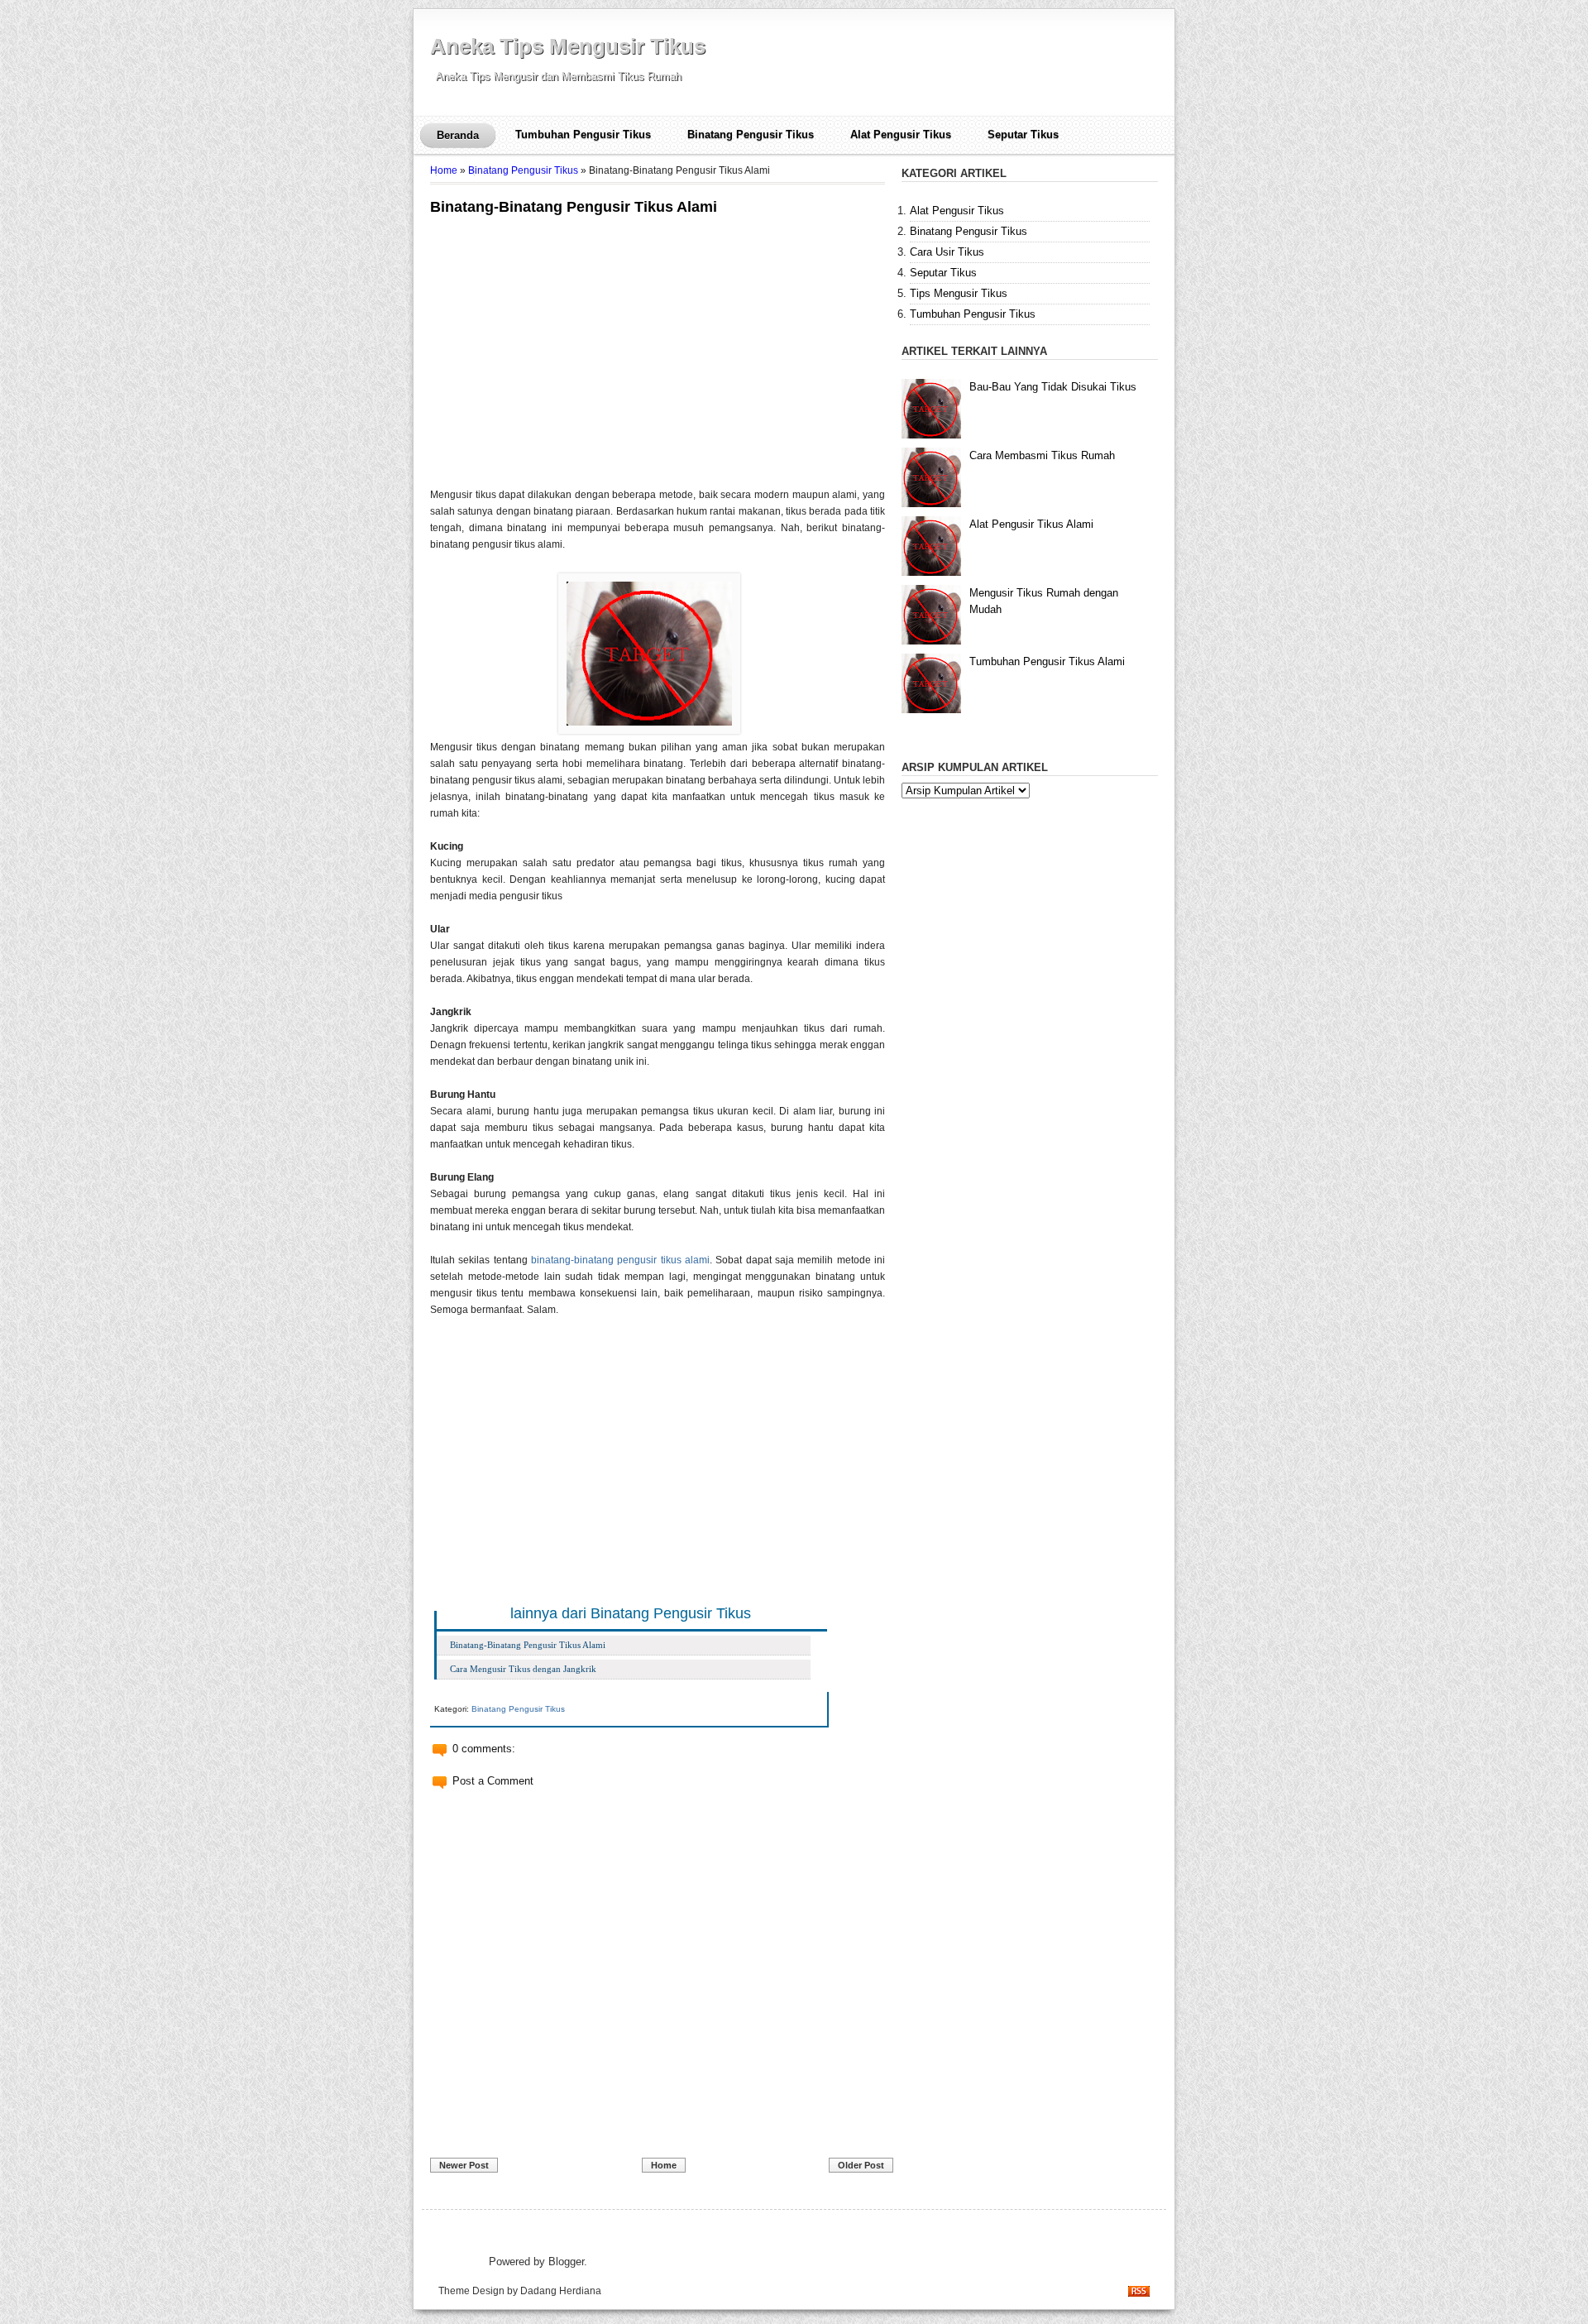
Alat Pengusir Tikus (901, 134)
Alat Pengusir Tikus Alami (1031, 524)
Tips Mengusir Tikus (959, 293)
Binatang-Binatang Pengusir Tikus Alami (574, 207)
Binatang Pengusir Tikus (751, 134)
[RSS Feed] (1139, 2293)
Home (444, 170)
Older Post (861, 2165)
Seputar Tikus (1023, 134)
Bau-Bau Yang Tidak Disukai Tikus (1053, 387)
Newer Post (464, 2165)
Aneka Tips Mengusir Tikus (568, 46)
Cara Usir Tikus (947, 252)
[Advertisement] (569, 339)
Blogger (566, 2262)
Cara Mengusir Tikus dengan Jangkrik (523, 1669)
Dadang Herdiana (561, 2290)
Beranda (458, 135)
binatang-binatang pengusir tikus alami (620, 1260)
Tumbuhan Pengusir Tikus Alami (1047, 661)
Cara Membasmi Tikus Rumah (1042, 455)
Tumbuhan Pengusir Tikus (583, 134)
